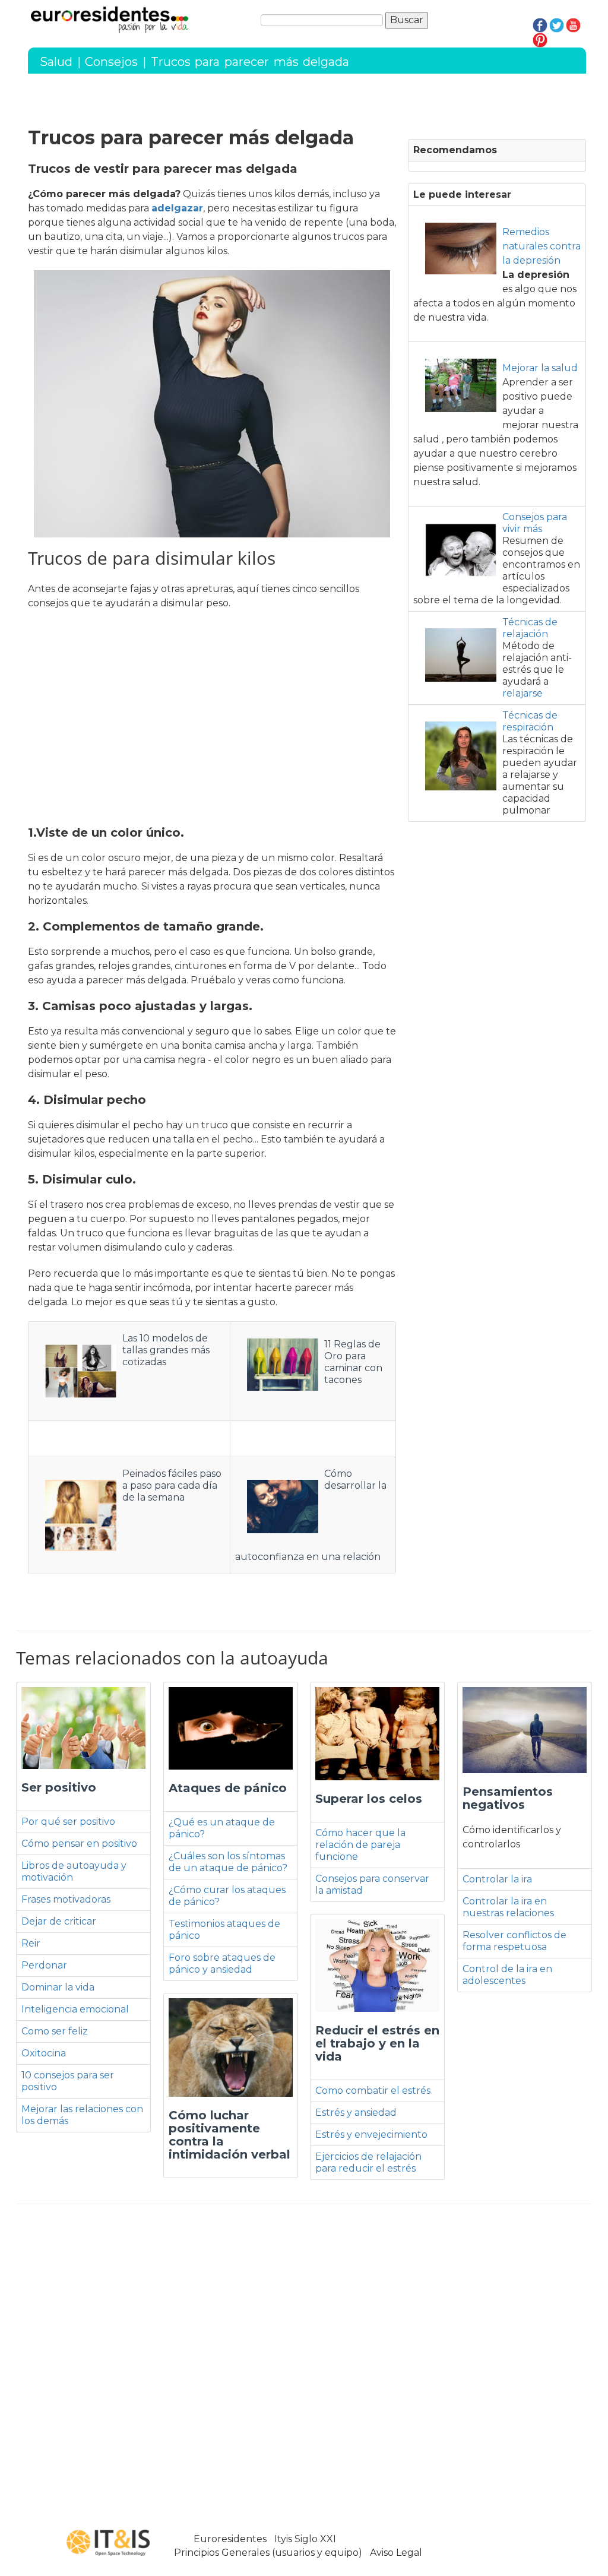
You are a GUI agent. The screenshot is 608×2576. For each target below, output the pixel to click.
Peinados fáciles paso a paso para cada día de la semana (172, 1485)
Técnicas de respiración (530, 721)
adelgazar (177, 208)
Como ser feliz (55, 2031)
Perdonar (44, 1965)
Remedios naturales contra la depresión (541, 246)
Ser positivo (59, 1787)
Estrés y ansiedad (356, 2113)
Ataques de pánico (228, 1788)
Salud (56, 62)
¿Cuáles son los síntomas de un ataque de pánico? (228, 1862)
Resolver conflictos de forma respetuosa (514, 1941)
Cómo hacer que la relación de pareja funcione (360, 1845)
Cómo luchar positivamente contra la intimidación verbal (229, 2135)
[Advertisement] (212, 719)
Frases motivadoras (66, 1899)
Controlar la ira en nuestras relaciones (508, 1907)
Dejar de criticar (59, 1921)
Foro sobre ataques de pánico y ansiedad (222, 1963)
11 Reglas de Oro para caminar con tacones (353, 1362)
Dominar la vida (58, 1987)
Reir (31, 1943)
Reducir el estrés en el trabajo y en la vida (377, 2043)
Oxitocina (44, 2053)
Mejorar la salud (540, 368)
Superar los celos (369, 1799)
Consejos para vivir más (535, 523)
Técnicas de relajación (530, 628)
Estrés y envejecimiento (371, 2134)
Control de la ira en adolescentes (507, 1975)
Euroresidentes (230, 2539)
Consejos (111, 62)
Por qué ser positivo (68, 1822)
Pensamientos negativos (508, 1798)
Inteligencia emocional (75, 2009)
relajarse (522, 693)
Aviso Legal (396, 2553)
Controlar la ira (497, 1879)
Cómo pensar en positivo (79, 1844)
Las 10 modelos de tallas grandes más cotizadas (166, 1350)
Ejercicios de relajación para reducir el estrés (368, 2162)
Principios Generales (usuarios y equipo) (268, 2553)
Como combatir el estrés (373, 2091)
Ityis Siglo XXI (305, 2539)
